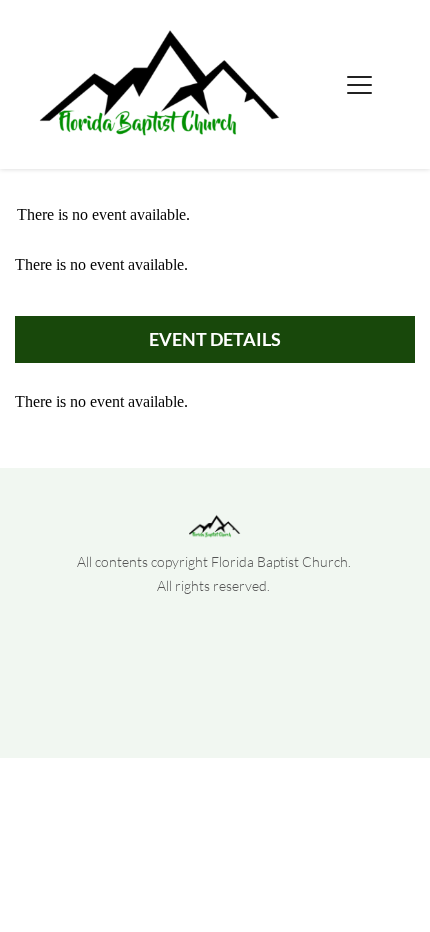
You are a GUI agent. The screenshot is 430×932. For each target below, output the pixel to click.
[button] (359, 84)
